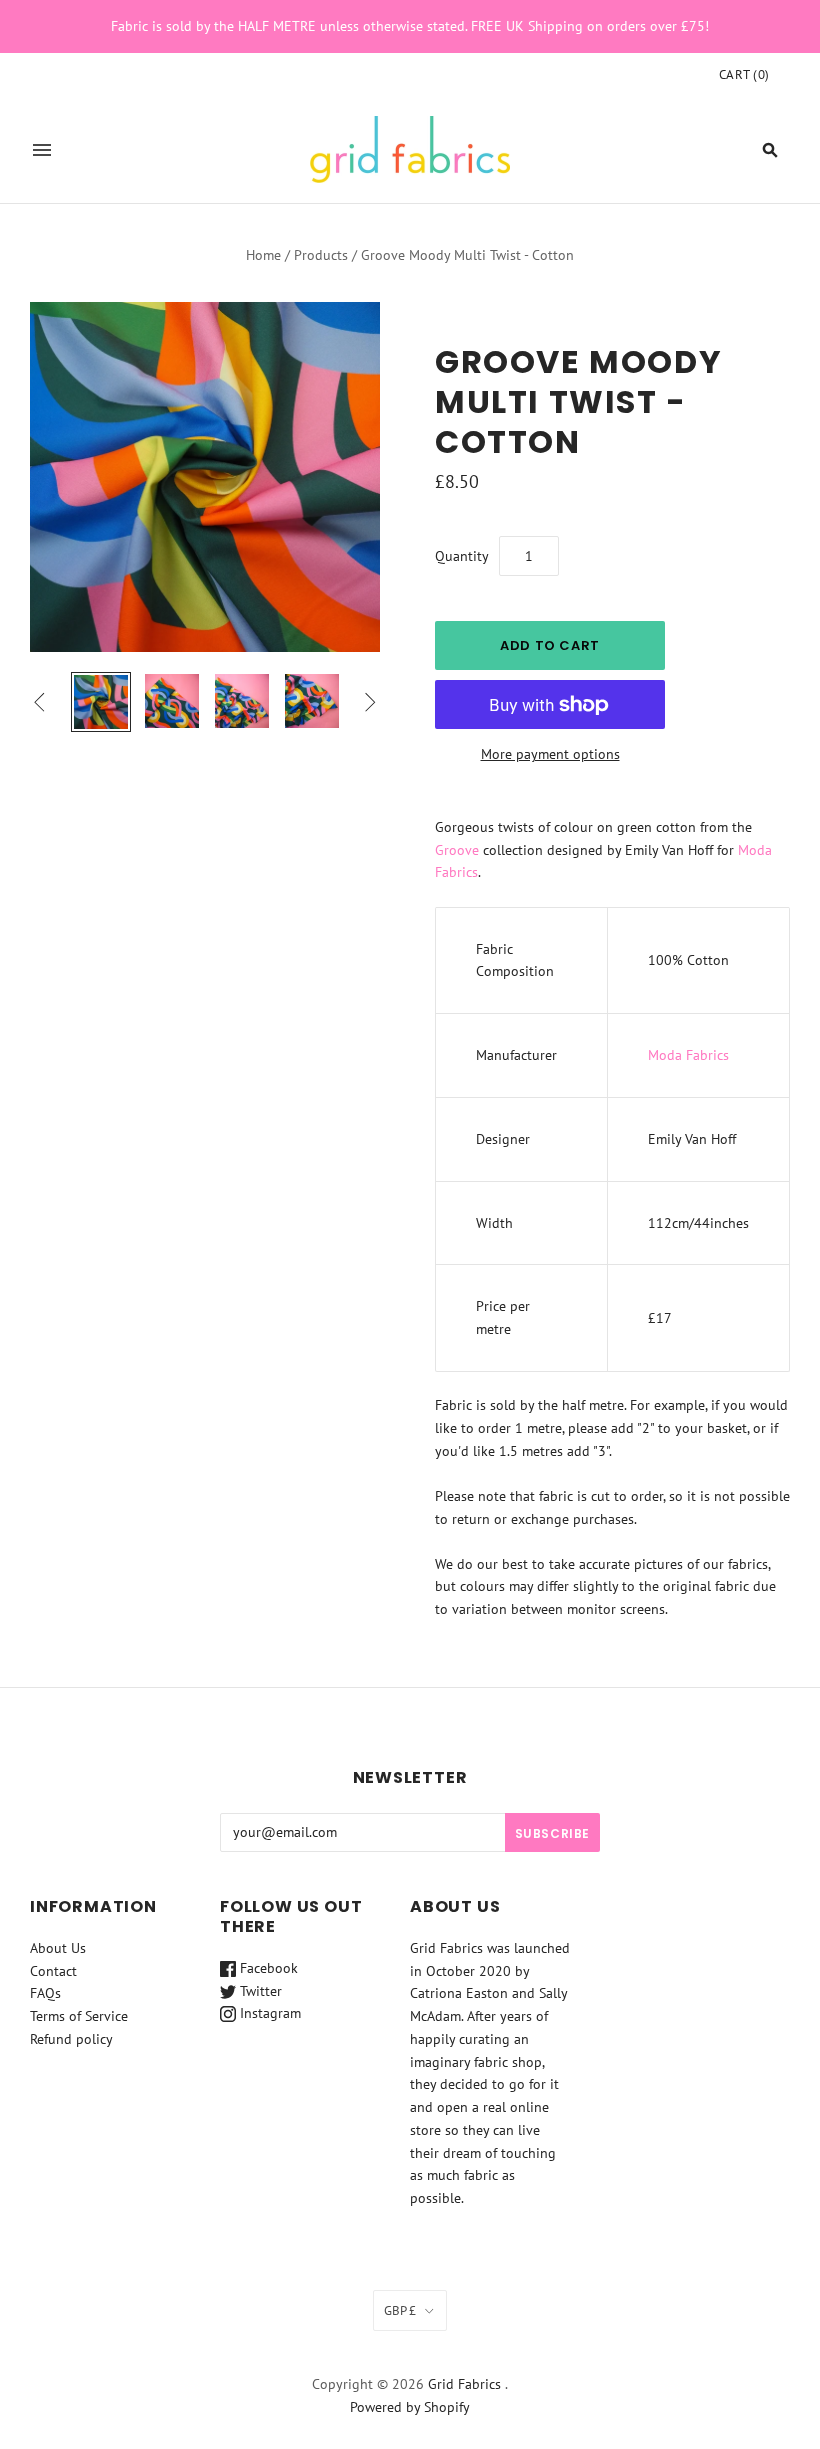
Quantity (462, 556)
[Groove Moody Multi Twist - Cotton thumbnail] (101, 702)
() (744, 74)
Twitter (259, 1991)
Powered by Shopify (410, 2407)
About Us (58, 1948)
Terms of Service (79, 2016)
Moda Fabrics (688, 1055)
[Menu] (42, 150)
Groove (457, 850)
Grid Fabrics (464, 2384)
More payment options (550, 754)
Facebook (267, 1968)
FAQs (45, 1993)
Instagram (268, 2013)
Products (321, 255)
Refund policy (71, 2039)
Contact (53, 1971)
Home (263, 255)
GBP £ (400, 2310)
